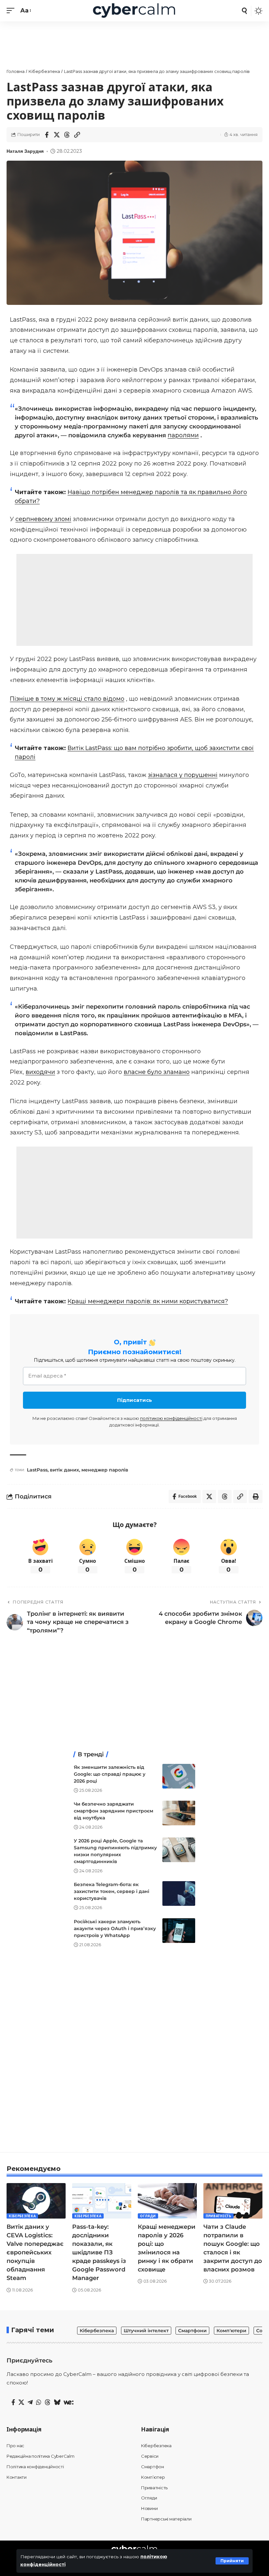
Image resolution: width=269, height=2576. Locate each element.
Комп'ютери (231, 2331)
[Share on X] (57, 135)
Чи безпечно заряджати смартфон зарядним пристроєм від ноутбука (114, 1811)
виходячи (40, 1072)
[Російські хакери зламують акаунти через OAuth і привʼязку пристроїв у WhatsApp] (179, 1931)
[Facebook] (13, 2403)
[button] (232, 2561)
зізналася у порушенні (183, 775)
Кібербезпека (22, 2216)
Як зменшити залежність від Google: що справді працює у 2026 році (110, 1774)
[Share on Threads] (67, 135)
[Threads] (48, 2403)
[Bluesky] (57, 2403)
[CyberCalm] (134, 11)
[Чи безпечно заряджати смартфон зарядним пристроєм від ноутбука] (179, 1813)
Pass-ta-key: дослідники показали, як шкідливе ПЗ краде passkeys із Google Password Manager (99, 2253)
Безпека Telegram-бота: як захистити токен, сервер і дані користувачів (112, 1891)
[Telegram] (30, 2403)
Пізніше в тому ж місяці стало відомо (67, 699)
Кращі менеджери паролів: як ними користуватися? (148, 1301)
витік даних (64, 1470)
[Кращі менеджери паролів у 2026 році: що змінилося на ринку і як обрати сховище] (167, 2201)
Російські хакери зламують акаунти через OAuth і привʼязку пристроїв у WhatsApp (115, 1928)
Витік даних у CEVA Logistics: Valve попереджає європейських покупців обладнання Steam (35, 2253)
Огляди (148, 2216)
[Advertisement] (134, 600)
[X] (21, 2403)
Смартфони (192, 2331)
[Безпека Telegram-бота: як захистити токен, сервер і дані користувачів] (179, 1893)
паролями (183, 435)
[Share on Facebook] (47, 135)
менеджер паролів (105, 1470)
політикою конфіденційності (171, 1418)
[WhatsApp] (39, 2403)
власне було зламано (157, 1072)
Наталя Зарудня (25, 151)
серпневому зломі (43, 519)
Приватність (218, 2216)
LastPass (37, 1470)
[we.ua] (69, 2403)
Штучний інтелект (146, 2331)
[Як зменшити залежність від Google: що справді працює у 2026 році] (179, 1776)
